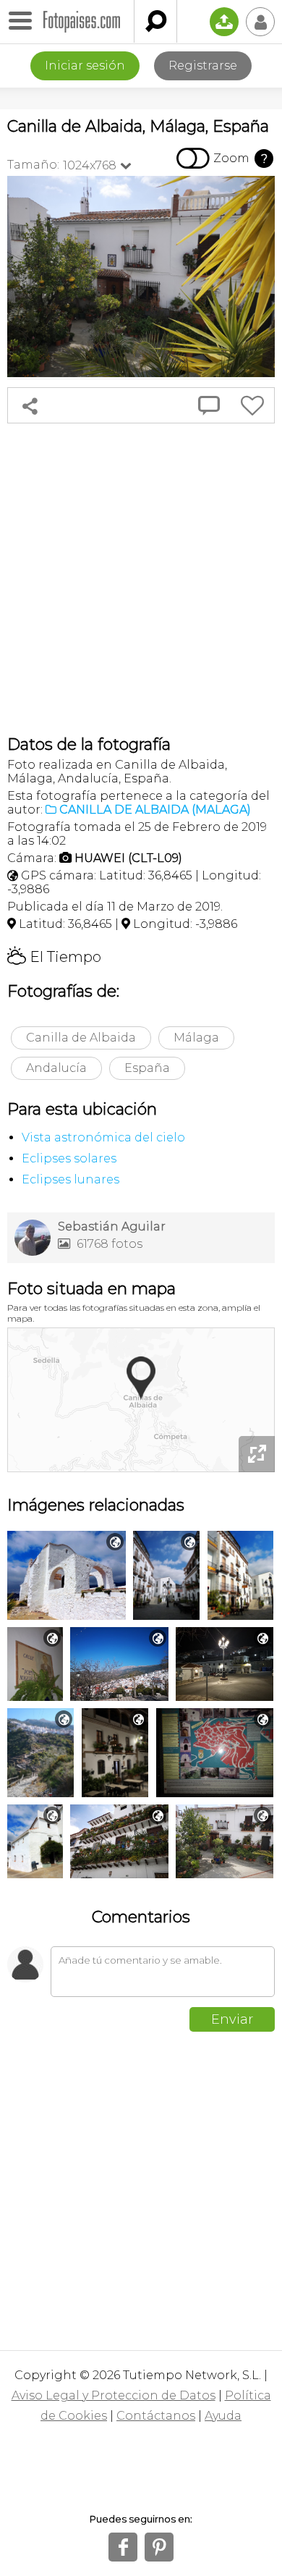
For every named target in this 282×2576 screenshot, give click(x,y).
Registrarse (203, 66)
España (147, 1068)
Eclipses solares (69, 1158)
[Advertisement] (141, 579)
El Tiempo (54, 957)
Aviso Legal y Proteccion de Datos (114, 2395)
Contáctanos (156, 2416)
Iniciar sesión (85, 66)
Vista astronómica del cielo (103, 1137)
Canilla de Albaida (81, 1038)
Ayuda (223, 2416)
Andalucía (56, 1068)
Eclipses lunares (70, 1179)
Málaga (196, 1038)
